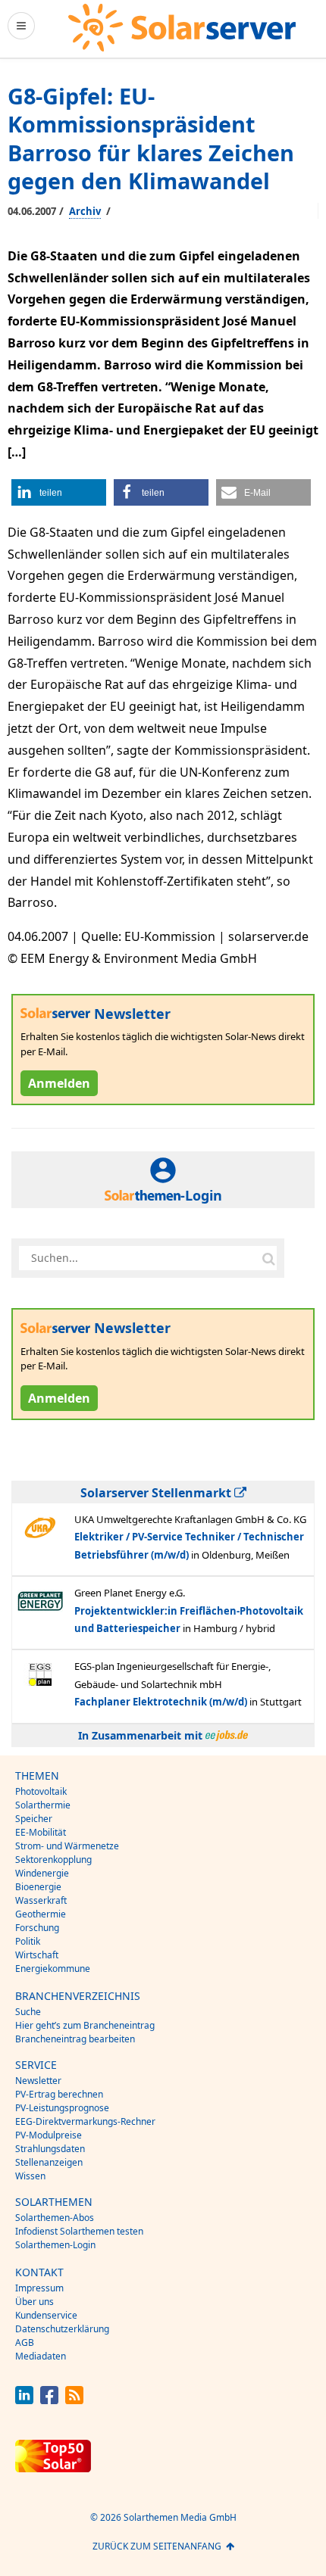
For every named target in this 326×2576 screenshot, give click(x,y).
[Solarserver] (182, 28)
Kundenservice (46, 2315)
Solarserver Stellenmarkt (157, 1493)
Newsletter (38, 2081)
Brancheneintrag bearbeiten (75, 2039)
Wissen (30, 2176)
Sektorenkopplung (53, 1860)
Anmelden (59, 1083)
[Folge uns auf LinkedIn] (24, 2400)
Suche (28, 2012)
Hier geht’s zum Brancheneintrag (85, 2025)
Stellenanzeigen (49, 2162)
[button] (59, 492)
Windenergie (42, 1873)
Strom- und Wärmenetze (67, 1846)
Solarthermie (43, 1805)
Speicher (34, 1819)
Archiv (85, 211)
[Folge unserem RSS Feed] (74, 2400)
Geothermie (41, 1914)
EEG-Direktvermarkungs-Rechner (85, 2121)
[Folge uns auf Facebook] (49, 2400)
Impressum (39, 2288)
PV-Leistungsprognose (62, 2108)
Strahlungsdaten (50, 2149)
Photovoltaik (41, 1791)
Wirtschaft (37, 1955)
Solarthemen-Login (55, 2245)
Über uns (34, 2302)
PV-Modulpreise (49, 2135)
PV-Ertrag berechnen (59, 2094)
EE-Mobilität (41, 1832)
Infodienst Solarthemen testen (79, 2231)
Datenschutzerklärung (62, 2329)
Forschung (37, 1928)
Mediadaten (41, 2356)
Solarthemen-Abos (55, 2218)
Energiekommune (53, 1969)
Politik (28, 1941)
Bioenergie (38, 1887)
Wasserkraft (41, 1900)
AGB (25, 2342)
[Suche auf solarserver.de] (268, 1258)
